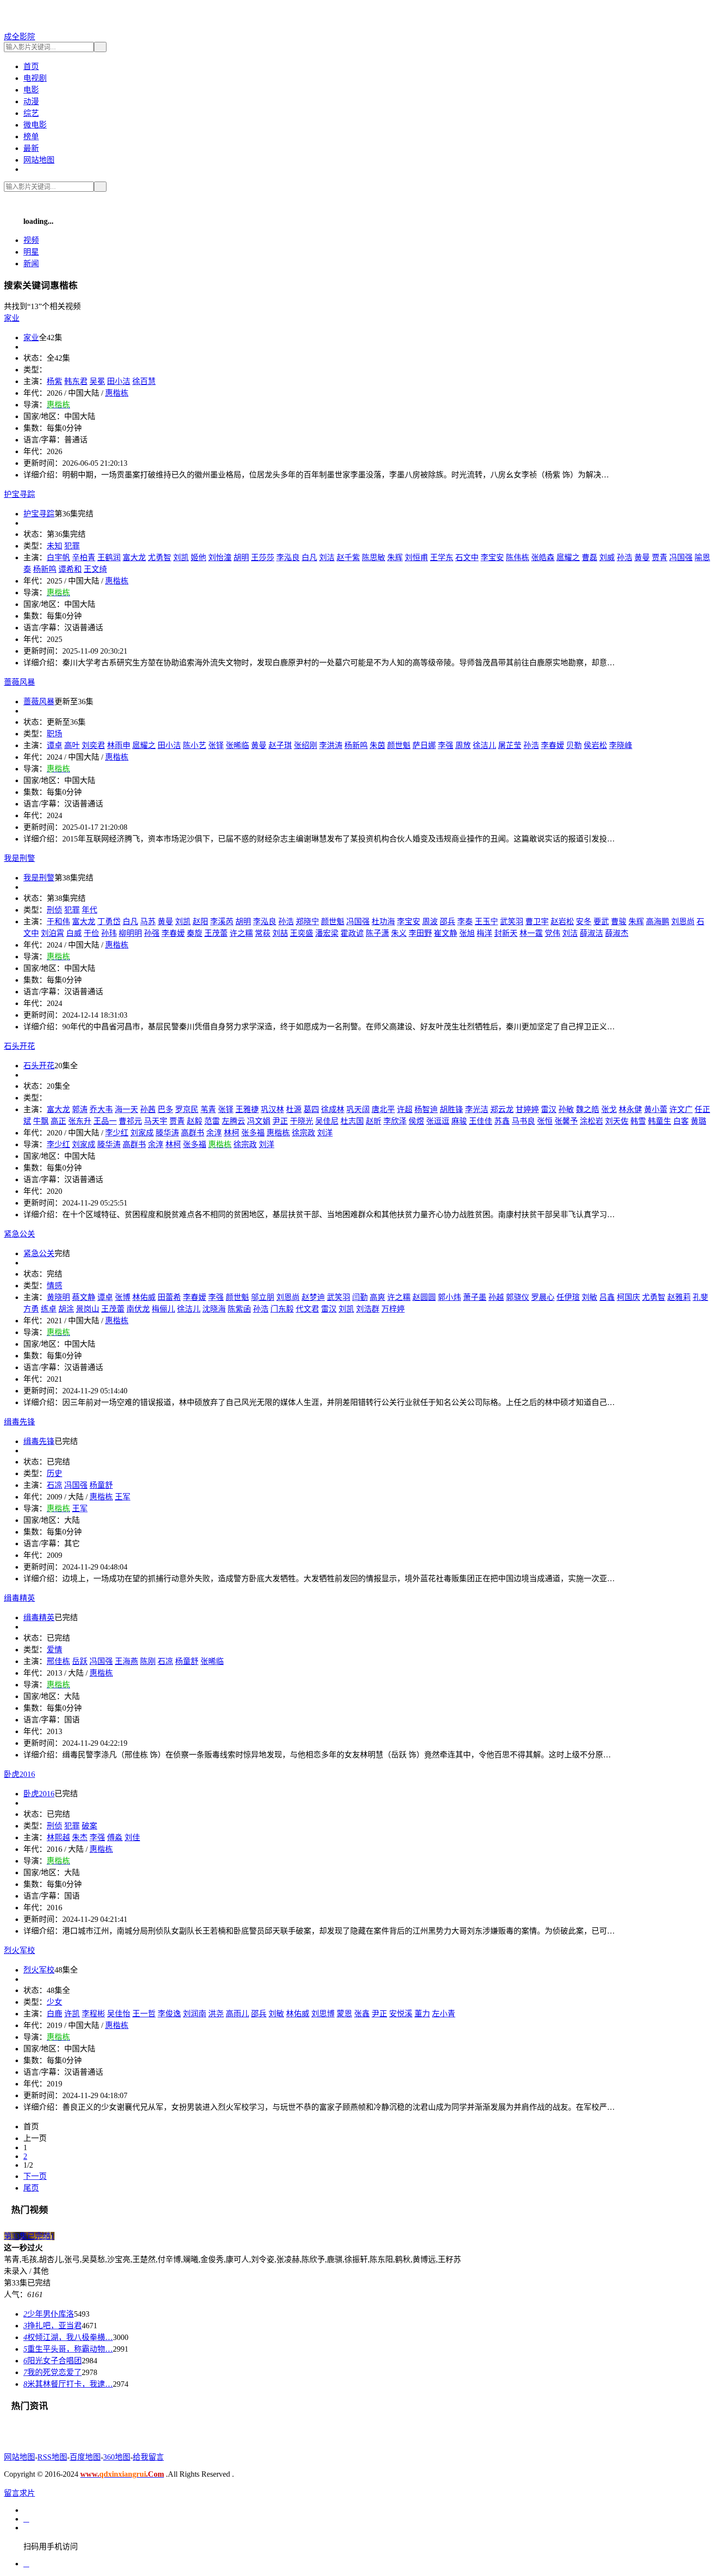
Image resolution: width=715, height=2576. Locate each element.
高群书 (193, 1133)
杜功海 (383, 922)
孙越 (496, 1297)
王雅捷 (247, 1109)
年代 (89, 910)
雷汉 (549, 1109)
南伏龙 (138, 1309)
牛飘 (41, 1121)
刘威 (607, 557)
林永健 (630, 1109)
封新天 (506, 933)
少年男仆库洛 (49, 2314)
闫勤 (360, 1297)
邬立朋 (263, 1297)
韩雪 (638, 1121)
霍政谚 (352, 933)
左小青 (444, 2014)
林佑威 (144, 1297)
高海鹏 (658, 922)
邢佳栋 (58, 1661)
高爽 (377, 1297)
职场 (54, 734)
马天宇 (156, 1121)
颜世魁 (399, 745)
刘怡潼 (220, 557)
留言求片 (19, 2493)
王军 (123, 1497)
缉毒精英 (39, 1617)
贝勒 (574, 745)
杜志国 (352, 1121)
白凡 (309, 557)
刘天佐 (617, 1121)
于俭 (91, 933)
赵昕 (374, 1121)
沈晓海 (214, 1309)
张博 (123, 1297)
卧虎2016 (39, 1794)
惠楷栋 (117, 393)
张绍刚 (305, 745)
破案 (89, 1826)
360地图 (117, 2457)
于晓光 (302, 1121)
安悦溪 (401, 2014)
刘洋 (325, 1133)
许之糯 (241, 933)
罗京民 (187, 1109)
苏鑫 (502, 1121)
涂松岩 (591, 1121)
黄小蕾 (656, 1109)
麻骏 (459, 1121)
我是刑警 (39, 878)
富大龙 (134, 557)
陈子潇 (377, 933)
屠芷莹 (510, 745)
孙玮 (109, 933)
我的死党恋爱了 (53, 2372)
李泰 (465, 922)
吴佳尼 (327, 1121)
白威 (74, 933)
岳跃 (80, 1661)
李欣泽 (395, 1121)
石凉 (54, 1485)
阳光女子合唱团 (53, 2361)
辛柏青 (84, 557)
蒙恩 (344, 2014)
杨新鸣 (45, 569)
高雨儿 (237, 2014)
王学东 (442, 557)
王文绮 (95, 569)
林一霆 (531, 933)
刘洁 (327, 557)
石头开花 (39, 1066)
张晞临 (237, 745)
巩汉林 (272, 1109)
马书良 (523, 1121)
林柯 (232, 1133)
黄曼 (642, 557)
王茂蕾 (216, 933)
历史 (54, 1473)
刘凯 (181, 557)
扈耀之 (568, 557)
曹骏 (619, 922)
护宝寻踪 (39, 514)
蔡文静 (84, 1297)
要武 (601, 922)
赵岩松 (562, 922)
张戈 (609, 1109)
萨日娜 (424, 745)
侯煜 (416, 1121)
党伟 (553, 933)
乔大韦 (101, 1109)
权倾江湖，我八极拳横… (68, 2337)
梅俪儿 (163, 1309)
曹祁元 (130, 1121)
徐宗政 (304, 1133)
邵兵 (447, 922)
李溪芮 (222, 922)
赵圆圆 (424, 1297)
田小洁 (119, 381)
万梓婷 (393, 1309)
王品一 (105, 1121)
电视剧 (35, 78)
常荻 (263, 933)
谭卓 (54, 745)
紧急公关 (39, 1253)
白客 (681, 1121)
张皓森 (543, 557)
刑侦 (54, 910)
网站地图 (39, 160)
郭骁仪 (518, 1297)
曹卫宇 (537, 922)
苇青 (208, 1109)
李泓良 (288, 557)
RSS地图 (52, 2457)
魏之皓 (588, 1109)
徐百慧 (144, 381)
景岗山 (88, 1309)
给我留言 (148, 2457)
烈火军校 (39, 1970)
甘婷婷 (527, 1109)
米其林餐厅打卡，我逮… (68, 2384)
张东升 (80, 1121)
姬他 (198, 557)
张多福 (253, 1133)
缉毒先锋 (39, 1441)
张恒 (545, 1121)
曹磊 (590, 557)
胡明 (241, 557)
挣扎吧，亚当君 (53, 2326)
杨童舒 (101, 1485)
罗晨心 (543, 1297)
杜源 (294, 1109)
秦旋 (195, 933)
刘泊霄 (53, 933)
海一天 (126, 1109)
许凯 (72, 2014)
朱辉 (395, 557)
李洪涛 (331, 745)
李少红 (117, 1133)
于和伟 (58, 922)
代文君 (307, 1309)
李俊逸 (169, 2014)
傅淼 (115, 1837)
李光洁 (477, 1109)
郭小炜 (449, 1297)
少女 (54, 2002)
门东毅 (282, 1309)
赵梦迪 (313, 1297)
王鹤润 (109, 557)
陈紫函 (239, 1309)
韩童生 (660, 1121)
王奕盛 (302, 933)
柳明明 (130, 933)
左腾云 (233, 1121)
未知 (54, 546)
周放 (463, 745)
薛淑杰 (617, 933)
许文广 (681, 1109)
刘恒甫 (416, 557)
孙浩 (625, 557)
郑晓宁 (307, 922)
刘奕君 (93, 745)
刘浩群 (368, 1309)
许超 (405, 1109)
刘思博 (323, 2014)
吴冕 (97, 381)
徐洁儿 (484, 745)
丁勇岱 (109, 922)
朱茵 (377, 745)
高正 (58, 1121)
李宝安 (492, 557)
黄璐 (698, 1121)
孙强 (152, 933)
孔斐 (700, 1297)
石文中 (467, 557)
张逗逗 (438, 1121)
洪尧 (216, 2014)
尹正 (280, 1121)
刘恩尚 (683, 922)
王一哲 (144, 2014)
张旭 (467, 933)
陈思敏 (374, 557)
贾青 (660, 557)
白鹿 (54, 2014)
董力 (422, 2014)
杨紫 (54, 381)
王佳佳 (481, 1121)
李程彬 (93, 2014)
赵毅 (195, 1121)
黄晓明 (58, 1297)
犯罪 (72, 546)
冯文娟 (259, 1121)
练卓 (49, 1309)
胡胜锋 (451, 1109)
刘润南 (195, 2014)
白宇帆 (58, 557)
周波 (430, 922)
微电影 (35, 125)
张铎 (216, 745)
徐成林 (333, 1109)
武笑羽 (512, 922)
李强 (446, 745)
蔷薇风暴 (39, 702)
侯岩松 (595, 745)
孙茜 (148, 1109)
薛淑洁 (591, 933)
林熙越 (58, 1837)
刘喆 (280, 933)
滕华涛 (167, 1133)
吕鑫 (607, 1297)
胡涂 (66, 1309)
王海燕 (126, 1661)
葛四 (311, 1109)
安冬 (584, 922)
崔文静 (446, 933)
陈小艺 (195, 745)
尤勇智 (160, 557)
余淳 (214, 1133)
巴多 (165, 1109)
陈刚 (148, 1661)
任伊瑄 (568, 1297)
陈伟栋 (518, 557)
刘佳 (132, 1837)
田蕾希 (169, 1297)
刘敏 (590, 1297)
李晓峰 (621, 745)
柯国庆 (628, 1297)
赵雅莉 (679, 1297)
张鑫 (362, 2014)
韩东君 (76, 381)
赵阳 (200, 922)
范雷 (212, 1121)
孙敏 (566, 1109)
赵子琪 (280, 745)
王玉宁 (486, 922)
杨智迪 (426, 1109)
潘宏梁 (327, 933)
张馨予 (566, 1121)
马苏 (148, 922)
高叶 (72, 745)
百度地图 (85, 2457)
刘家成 (142, 1133)
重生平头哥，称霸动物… (68, 2349)
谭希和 (70, 569)
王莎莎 (263, 557)
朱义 (399, 933)
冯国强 (681, 557)
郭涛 (80, 1109)
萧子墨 (475, 1297)
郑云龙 (502, 1109)
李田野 (420, 933)
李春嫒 (553, 745)
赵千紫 (348, 557)
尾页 (31, 2188)
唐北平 (383, 1109)
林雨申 (119, 745)
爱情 (54, 1650)
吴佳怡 (119, 2014)
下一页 (35, 2176)
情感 (54, 1286)
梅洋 (484, 933)
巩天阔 (358, 1109)
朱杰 (80, 1837)
